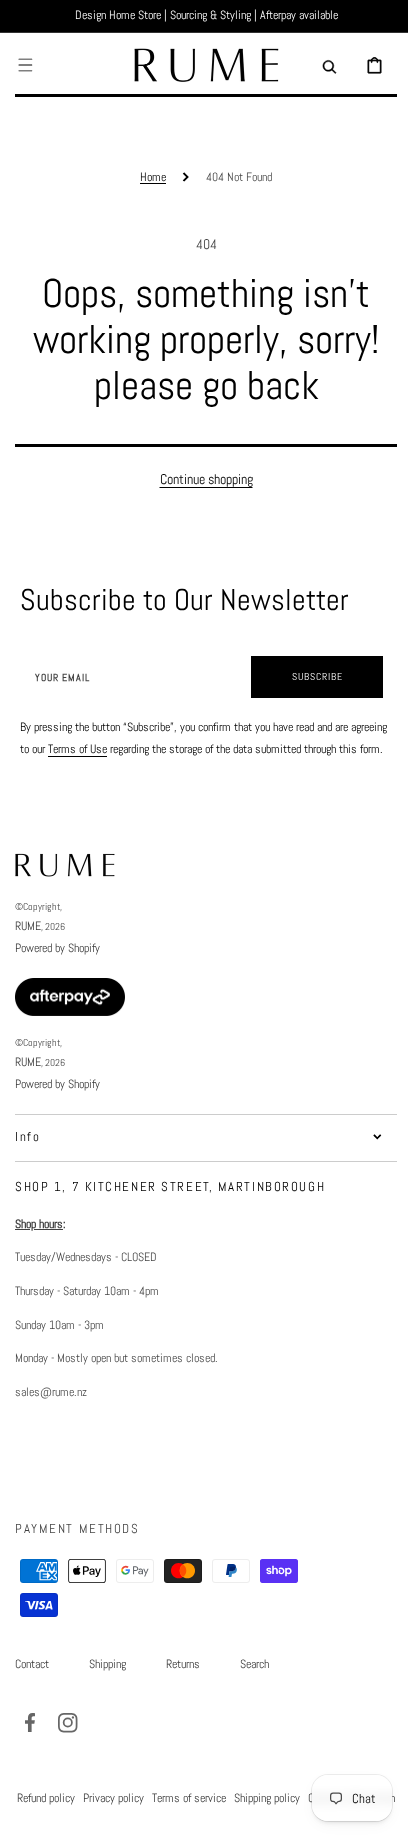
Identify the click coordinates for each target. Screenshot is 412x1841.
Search (254, 1686)
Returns (183, 1686)
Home (146, 177)
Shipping (107, 1686)
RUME (28, 948)
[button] (25, 65)
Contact (32, 1686)
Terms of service (229, 1819)
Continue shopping (198, 479)
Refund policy (86, 1819)
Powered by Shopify (57, 970)
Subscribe (302, 676)
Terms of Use (116, 749)
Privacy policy (153, 1819)
